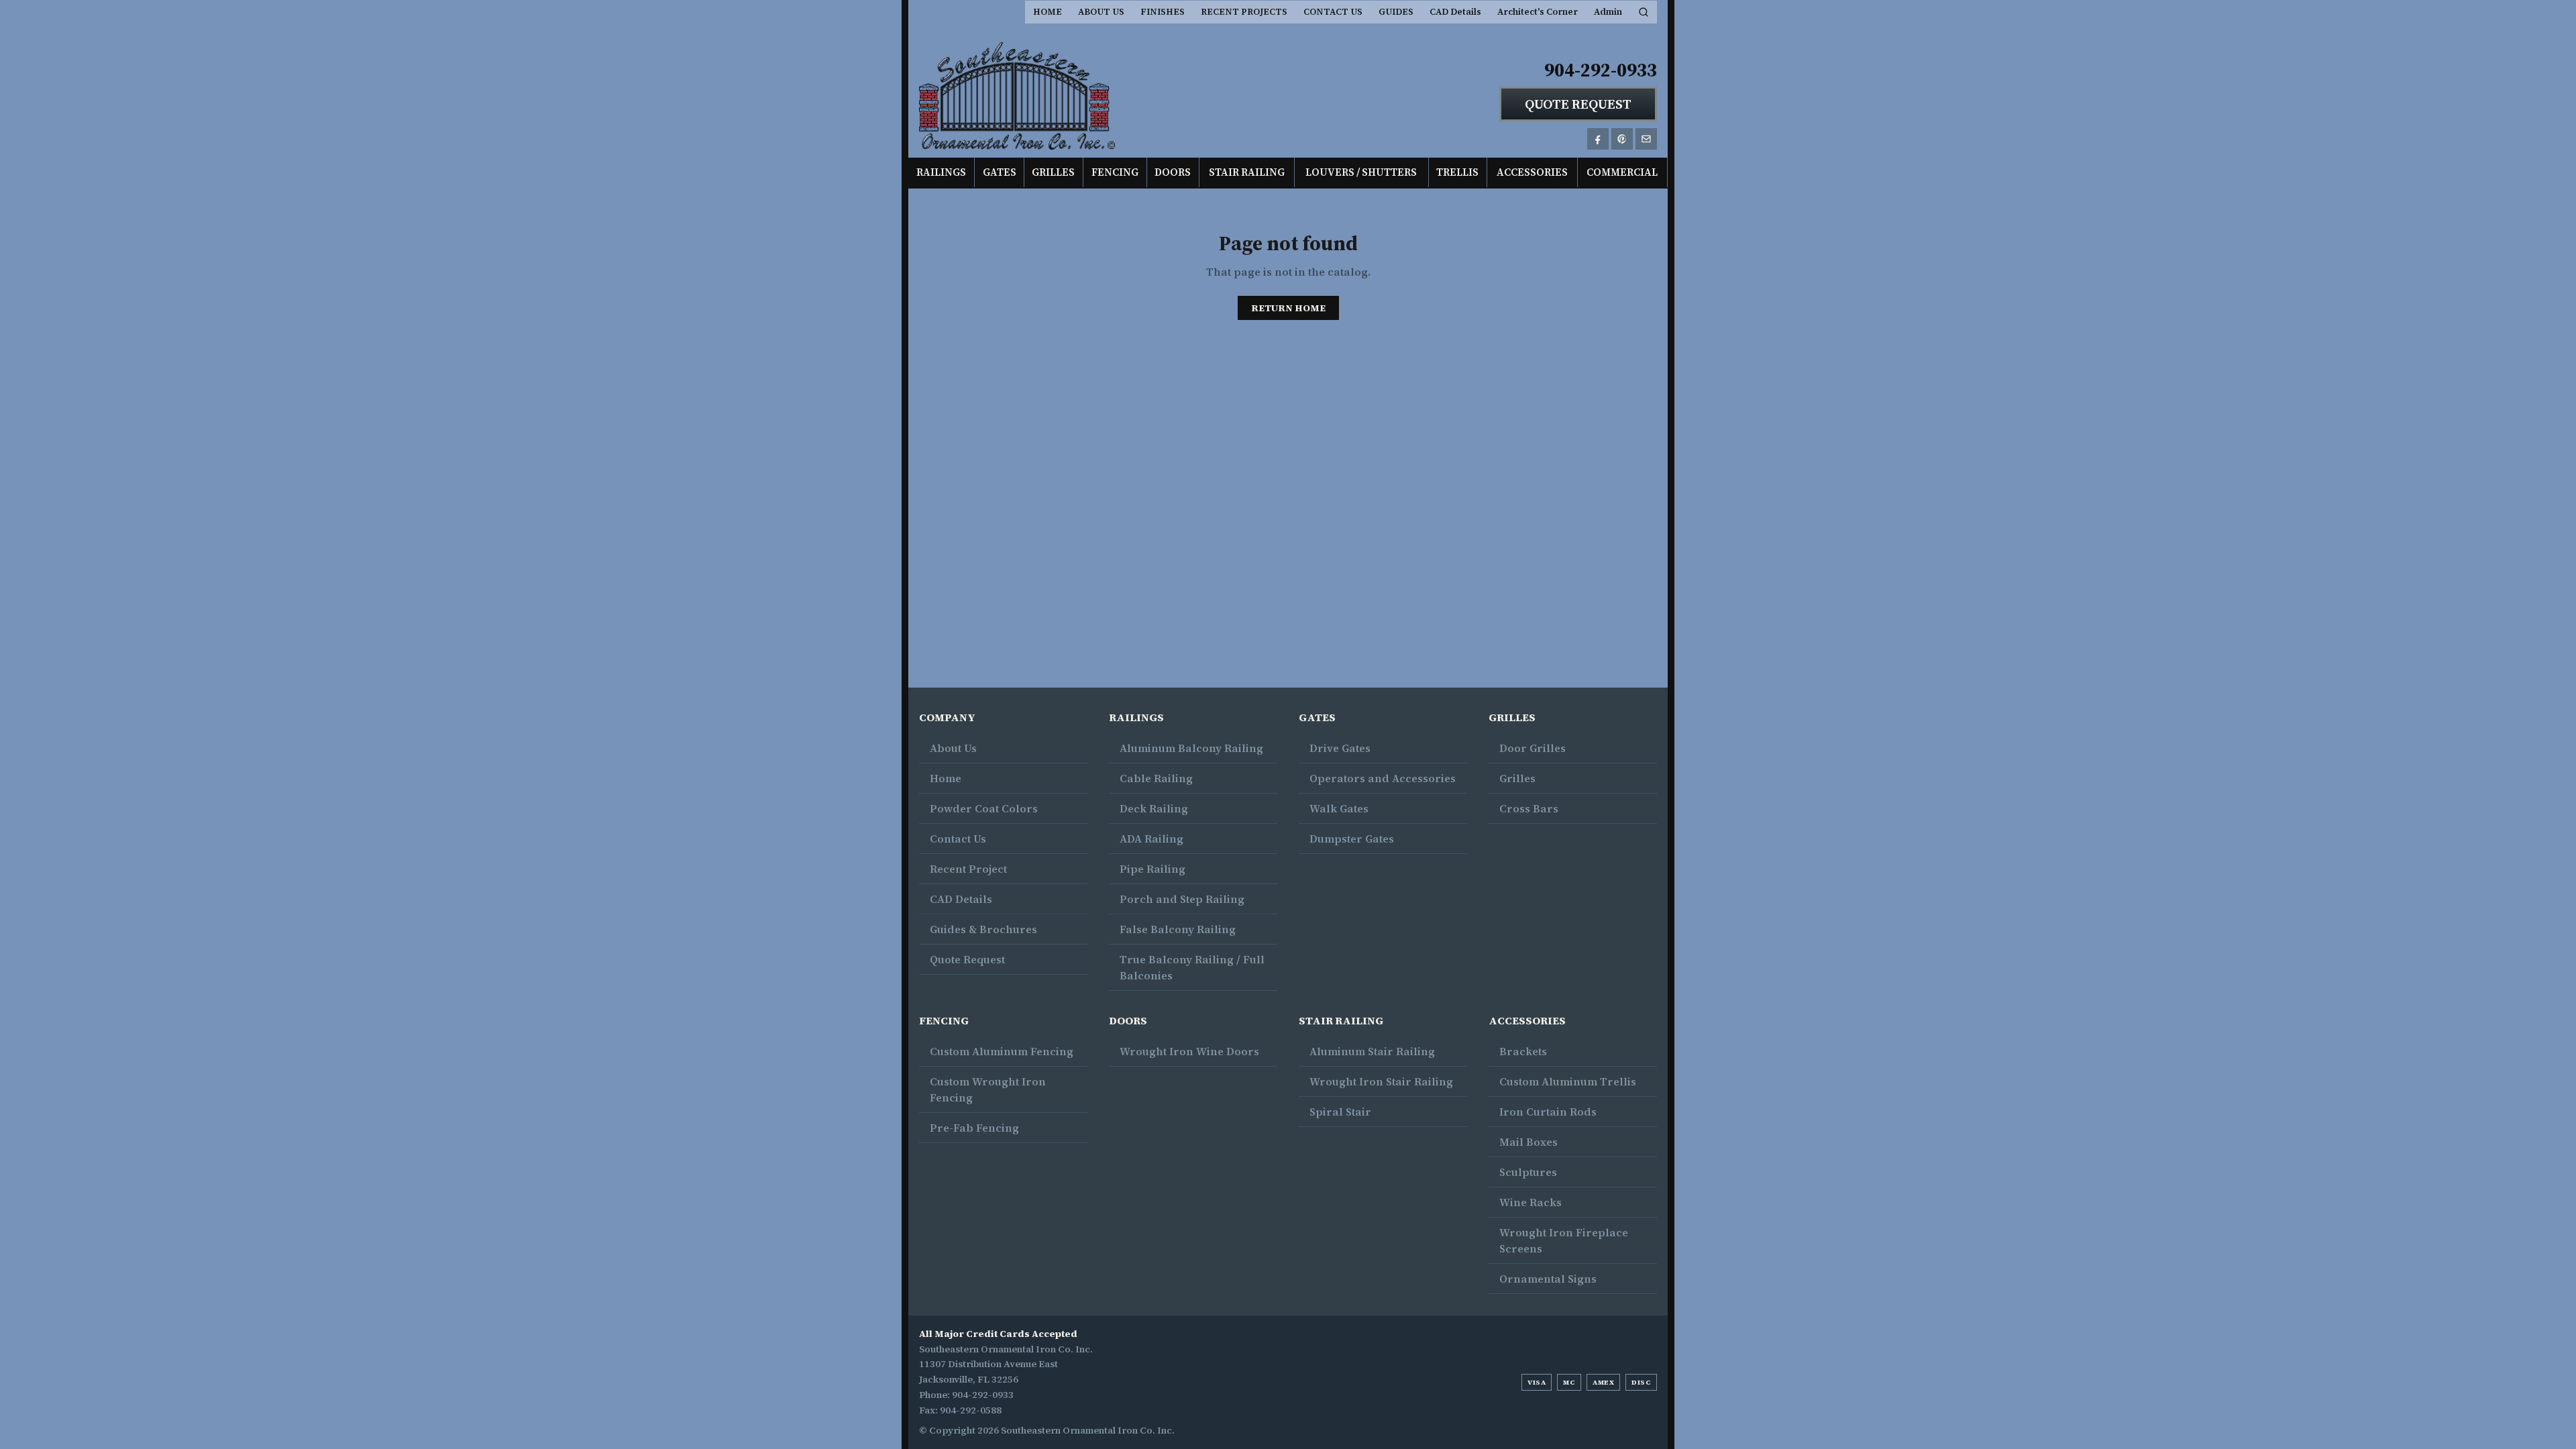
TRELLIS (1457, 172)
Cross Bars (1529, 808)
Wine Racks (1531, 1202)
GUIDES (1396, 12)
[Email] (1646, 139)
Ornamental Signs (1548, 1279)
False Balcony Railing (1178, 929)
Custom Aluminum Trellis (1568, 1081)
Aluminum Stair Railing (1372, 1051)
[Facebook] (1598, 139)
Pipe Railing (1152, 869)
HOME (1048, 12)
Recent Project (968, 869)
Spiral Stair (1340, 1112)
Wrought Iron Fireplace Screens (1564, 1240)
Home (946, 778)
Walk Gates (1339, 808)
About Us (953, 748)
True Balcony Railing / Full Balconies (1192, 967)
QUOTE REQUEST (1578, 104)
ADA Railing (1151, 839)
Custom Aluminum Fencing (1002, 1051)
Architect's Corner (1538, 12)
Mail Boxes (1528, 1142)
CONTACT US (1333, 12)
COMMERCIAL (1622, 172)
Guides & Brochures (983, 929)
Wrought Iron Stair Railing (1381, 1081)
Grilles (1517, 778)
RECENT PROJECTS (1244, 12)
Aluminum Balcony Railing (1191, 748)
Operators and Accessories (1383, 778)
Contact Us (958, 839)
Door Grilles (1533, 748)
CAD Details (1455, 12)
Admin (1608, 12)
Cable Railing (1156, 778)
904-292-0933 (1601, 70)
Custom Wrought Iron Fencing (988, 1089)
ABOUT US (1101, 12)
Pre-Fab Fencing (974, 1128)
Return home (1288, 308)
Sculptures (1528, 1172)
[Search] (1644, 12)
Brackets (1523, 1051)
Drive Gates (1340, 748)
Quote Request (967, 959)
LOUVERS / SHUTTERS (1361, 172)
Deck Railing (1154, 808)
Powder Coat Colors (984, 808)
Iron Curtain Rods (1548, 1112)
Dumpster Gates (1352, 839)
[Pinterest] (1622, 139)
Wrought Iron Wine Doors (1189, 1051)
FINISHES (1163, 12)
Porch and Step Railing (1182, 899)
